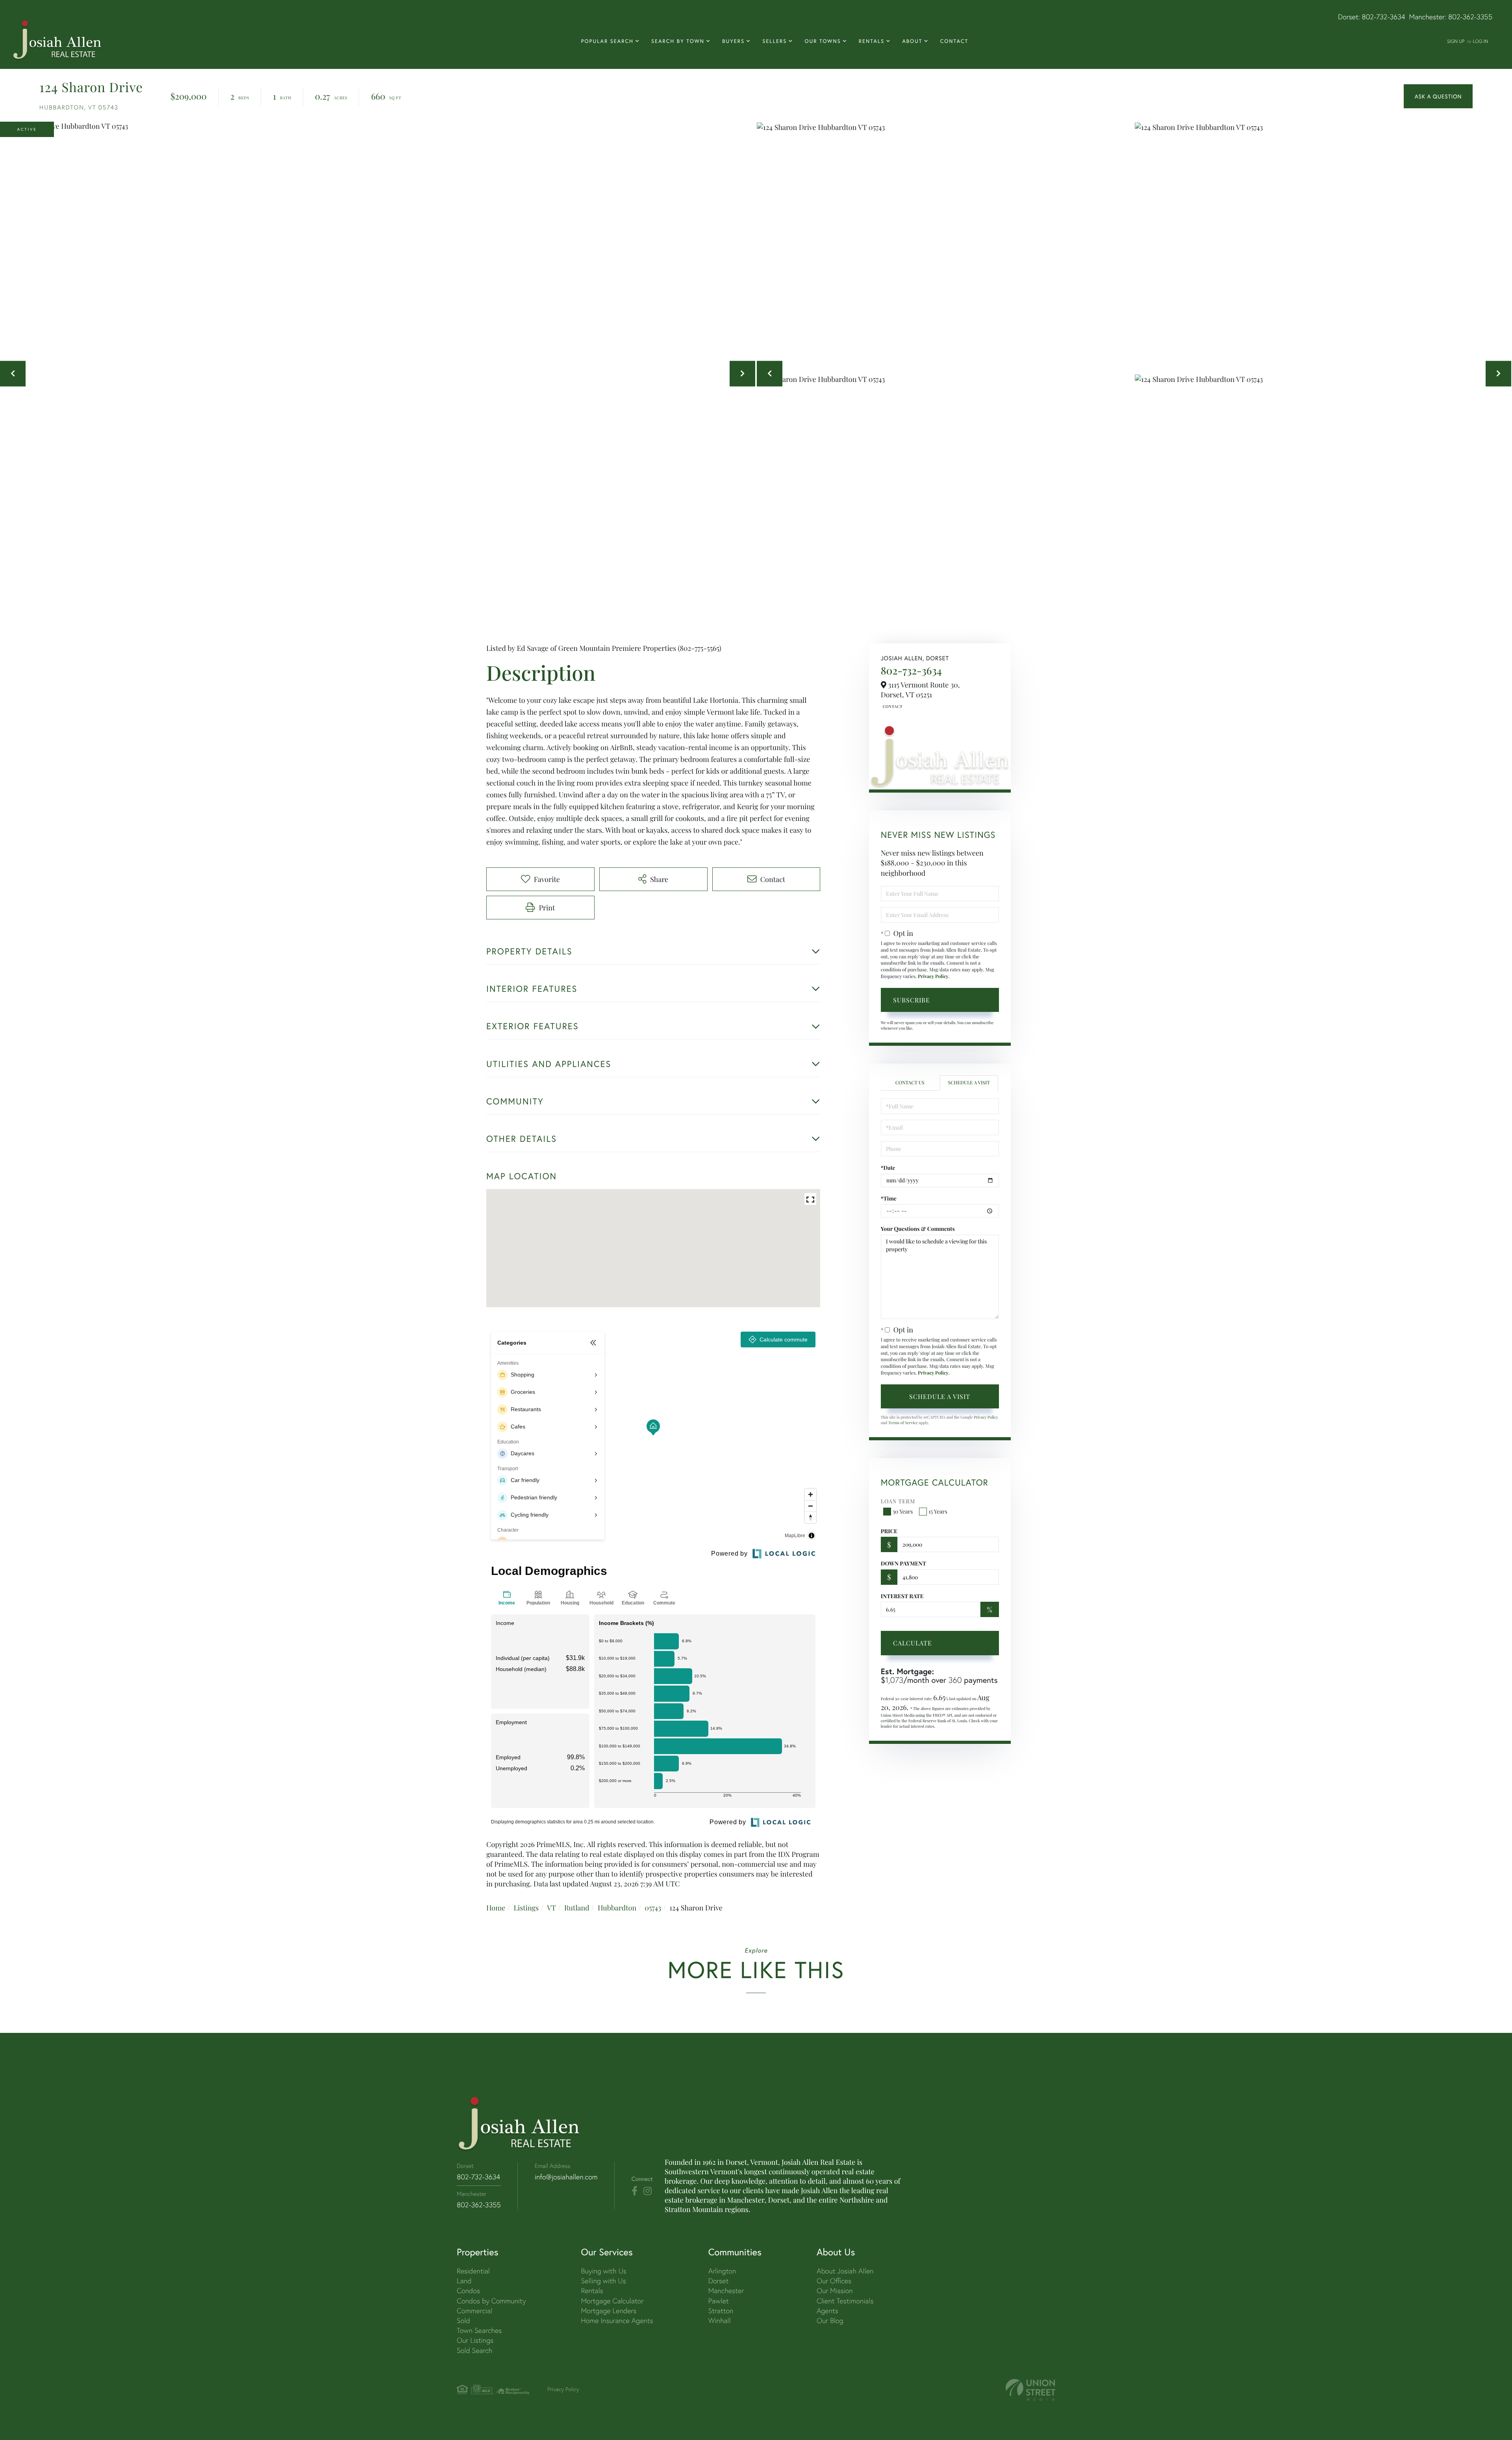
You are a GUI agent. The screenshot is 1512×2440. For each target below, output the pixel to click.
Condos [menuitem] (468, 2291)
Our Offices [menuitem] (834, 2281)
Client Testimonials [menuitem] (845, 2301)
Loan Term (898, 1501)
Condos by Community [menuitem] (491, 2301)
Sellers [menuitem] (775, 41)
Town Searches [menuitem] (479, 2330)
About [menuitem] (912, 41)
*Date (888, 1168)
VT (551, 1908)
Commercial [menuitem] (474, 2311)
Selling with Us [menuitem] (603, 2281)
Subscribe (912, 1000)
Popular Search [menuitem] (607, 41)
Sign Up (1456, 41)
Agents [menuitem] (827, 2311)
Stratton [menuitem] (721, 2311)
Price (889, 1531)
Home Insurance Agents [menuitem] (617, 2321)
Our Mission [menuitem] (835, 2291)
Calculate (913, 1643)
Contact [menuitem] (954, 41)
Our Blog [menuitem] (830, 2321)
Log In (1480, 41)
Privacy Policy (933, 976)
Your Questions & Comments (918, 1229)
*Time (889, 1198)
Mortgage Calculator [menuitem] (612, 2301)
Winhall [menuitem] (720, 2321)
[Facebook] (635, 2191)
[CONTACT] (1438, 96)
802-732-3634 (1384, 17)
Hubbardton (617, 1908)
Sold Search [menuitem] (475, 2350)
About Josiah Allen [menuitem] (845, 2271)
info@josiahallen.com (566, 2177)
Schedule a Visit (969, 1083)
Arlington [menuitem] (722, 2271)
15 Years (938, 1511)
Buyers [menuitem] (733, 41)
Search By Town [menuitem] (678, 41)
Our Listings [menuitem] (475, 2340)
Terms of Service (903, 1423)
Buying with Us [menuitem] (603, 2271)
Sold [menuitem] (463, 2321)
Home (496, 1908)
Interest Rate (902, 1596)
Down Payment (903, 1563)
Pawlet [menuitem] (719, 2301)
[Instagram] (648, 2191)
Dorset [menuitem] (719, 2281)
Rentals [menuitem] (872, 41)
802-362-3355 (1470, 17)
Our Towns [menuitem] (823, 41)
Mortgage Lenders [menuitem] (609, 2311)
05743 (653, 1908)
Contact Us (892, 706)
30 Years (903, 1511)
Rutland (577, 1908)
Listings (526, 1908)
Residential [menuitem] (473, 2271)
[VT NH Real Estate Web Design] (1030, 2390)
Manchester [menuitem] (726, 2291)
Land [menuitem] (464, 2281)
